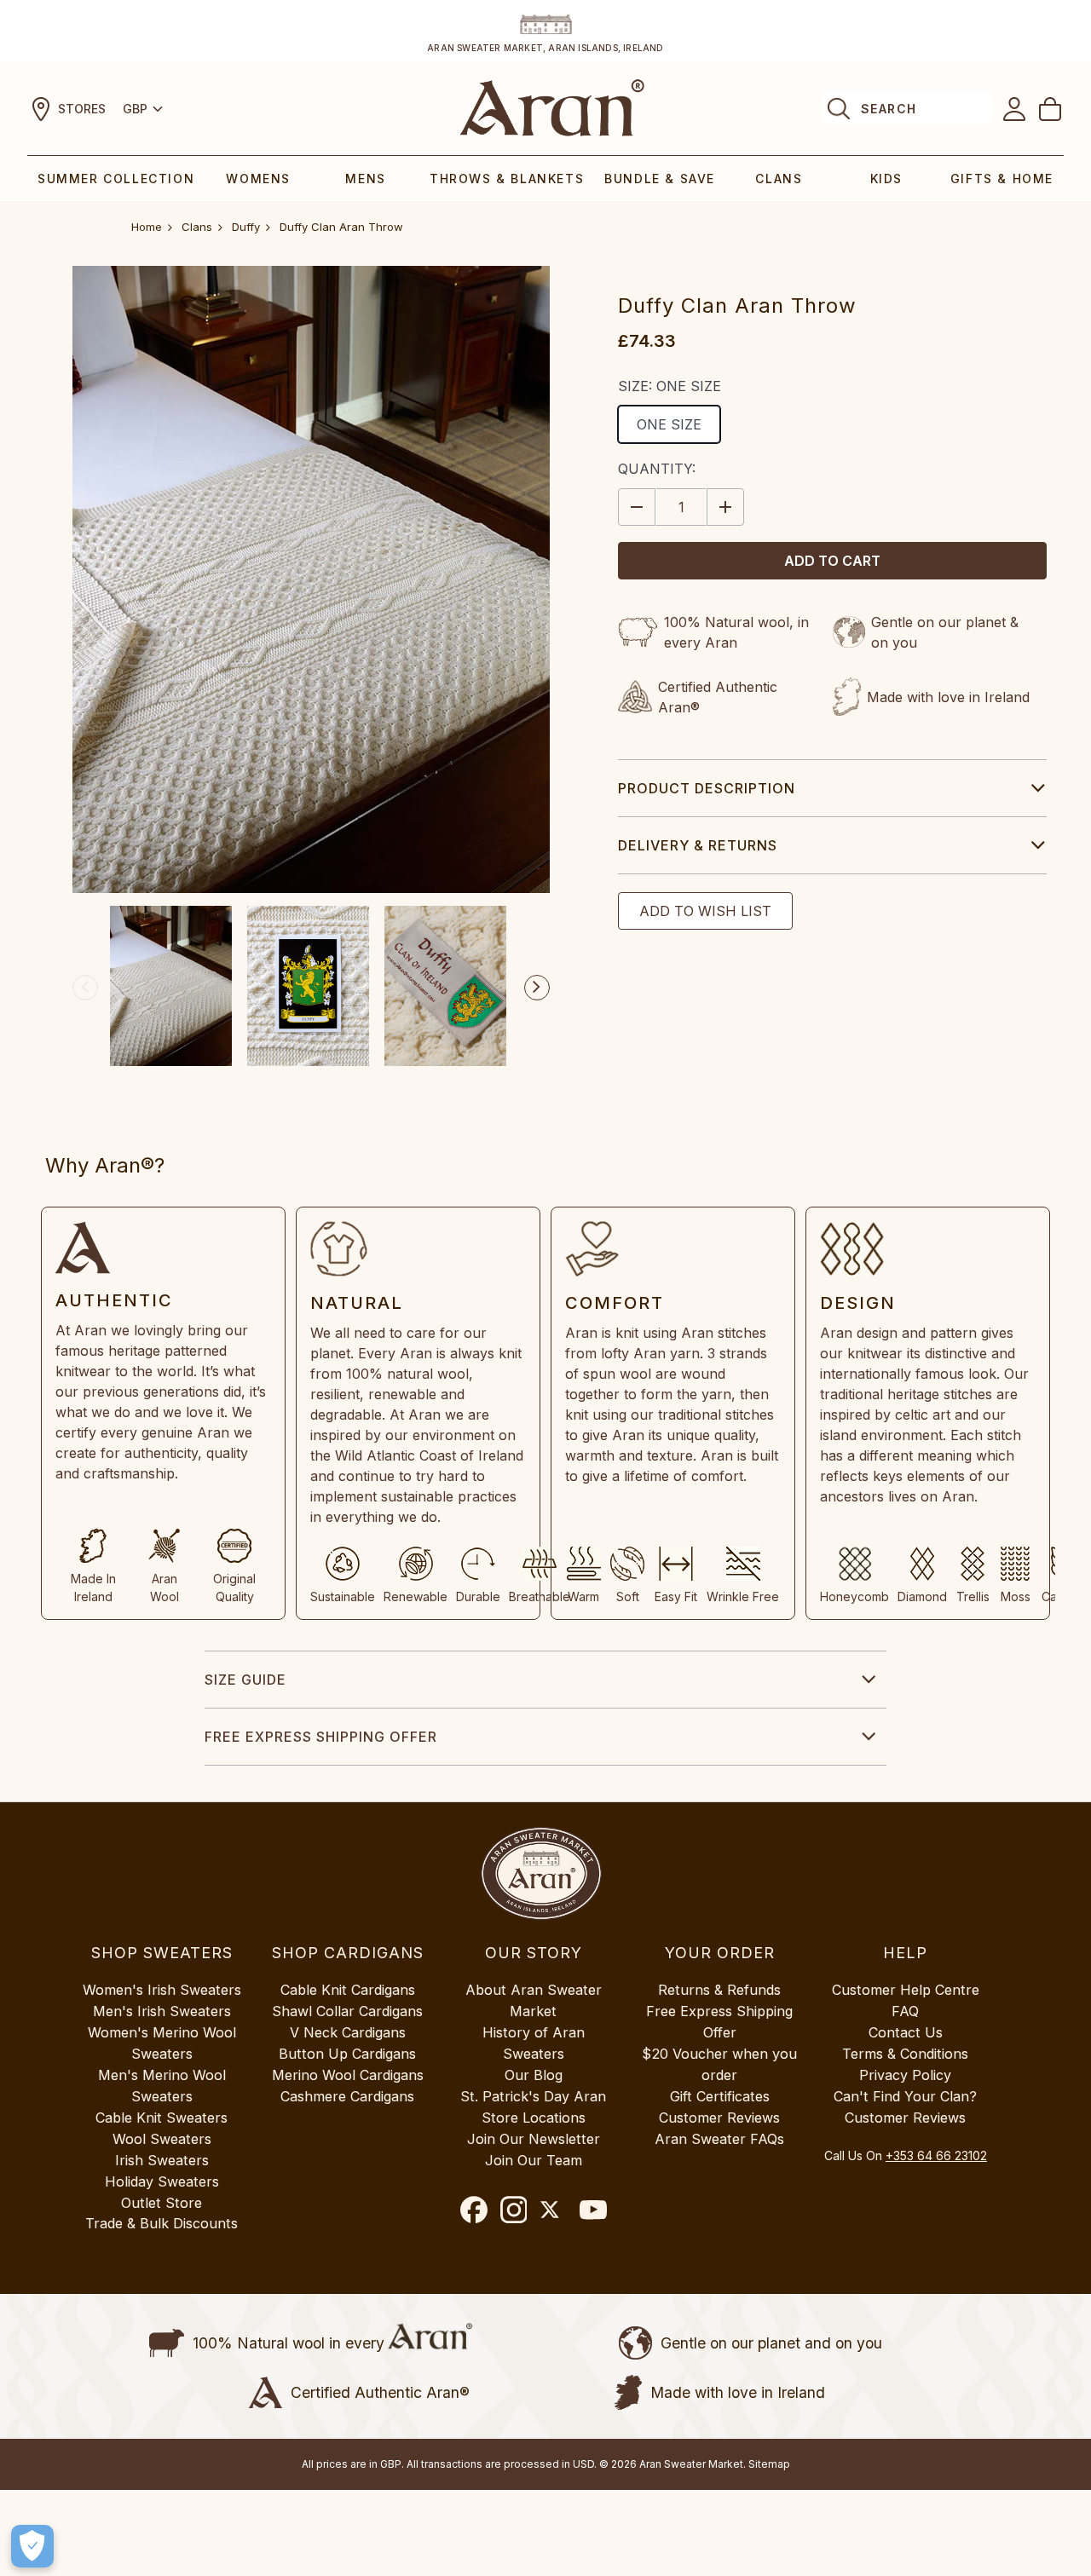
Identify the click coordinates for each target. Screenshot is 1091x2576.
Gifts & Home (1002, 179)
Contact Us (906, 2032)
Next (537, 988)
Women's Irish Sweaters (162, 1990)
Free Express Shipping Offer (321, 1737)
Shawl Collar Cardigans (347, 2011)
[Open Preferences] (32, 2546)
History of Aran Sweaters (534, 2043)
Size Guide (245, 1680)
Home (147, 227)
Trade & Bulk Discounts (162, 2223)
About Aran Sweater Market (534, 2000)
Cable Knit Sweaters (162, 2118)
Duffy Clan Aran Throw (341, 227)
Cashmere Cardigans (347, 2096)
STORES (82, 109)
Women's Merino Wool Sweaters (162, 2043)
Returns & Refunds (719, 1990)
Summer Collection (116, 179)
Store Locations (534, 2118)
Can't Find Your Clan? (905, 2096)
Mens (365, 179)
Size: (670, 386)
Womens (258, 179)
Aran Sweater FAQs (719, 2139)
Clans (779, 179)
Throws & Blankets (507, 179)
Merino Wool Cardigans (348, 2075)
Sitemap (769, 2464)
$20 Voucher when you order (719, 2064)
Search (889, 109)
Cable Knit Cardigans (348, 1990)
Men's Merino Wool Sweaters (162, 2086)
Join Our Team (534, 2160)
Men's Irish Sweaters (162, 2011)
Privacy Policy (905, 2075)
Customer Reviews (719, 2118)
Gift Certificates (720, 2096)
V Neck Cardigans (348, 2032)
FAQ (905, 2011)
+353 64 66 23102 (936, 2155)
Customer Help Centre (906, 1990)
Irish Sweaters (162, 2160)
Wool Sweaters (162, 2139)
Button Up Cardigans (347, 2054)
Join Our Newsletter (534, 2139)
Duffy (246, 227)
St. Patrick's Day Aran (533, 2096)
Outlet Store (162, 2203)
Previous (85, 988)
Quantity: (657, 469)
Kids (886, 179)
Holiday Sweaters (162, 2181)
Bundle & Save (660, 179)
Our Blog (534, 2075)
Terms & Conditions (905, 2054)
